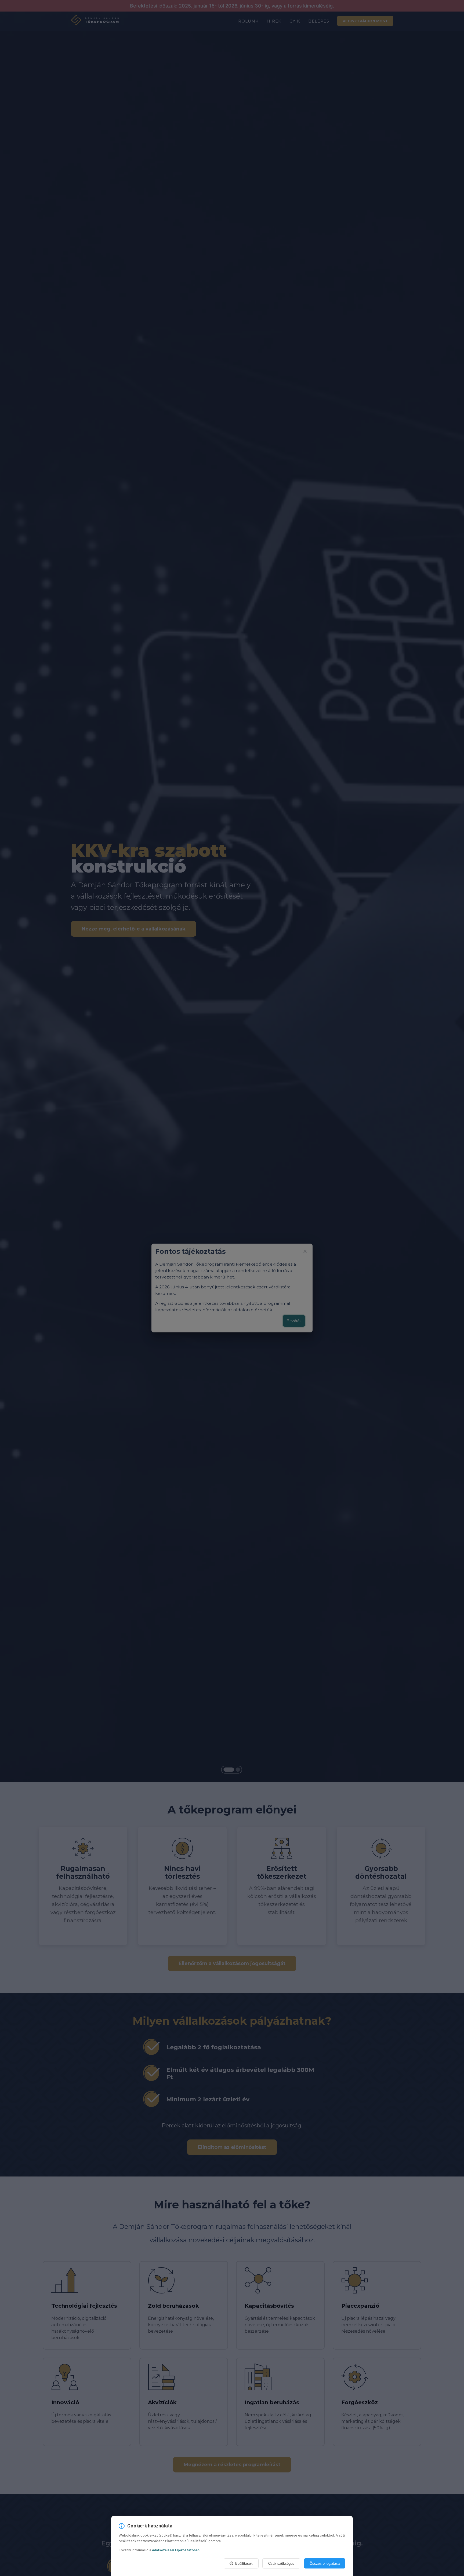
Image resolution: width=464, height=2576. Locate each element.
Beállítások (244, 2564)
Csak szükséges (281, 2564)
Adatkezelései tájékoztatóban (176, 2550)
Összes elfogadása (325, 2564)
